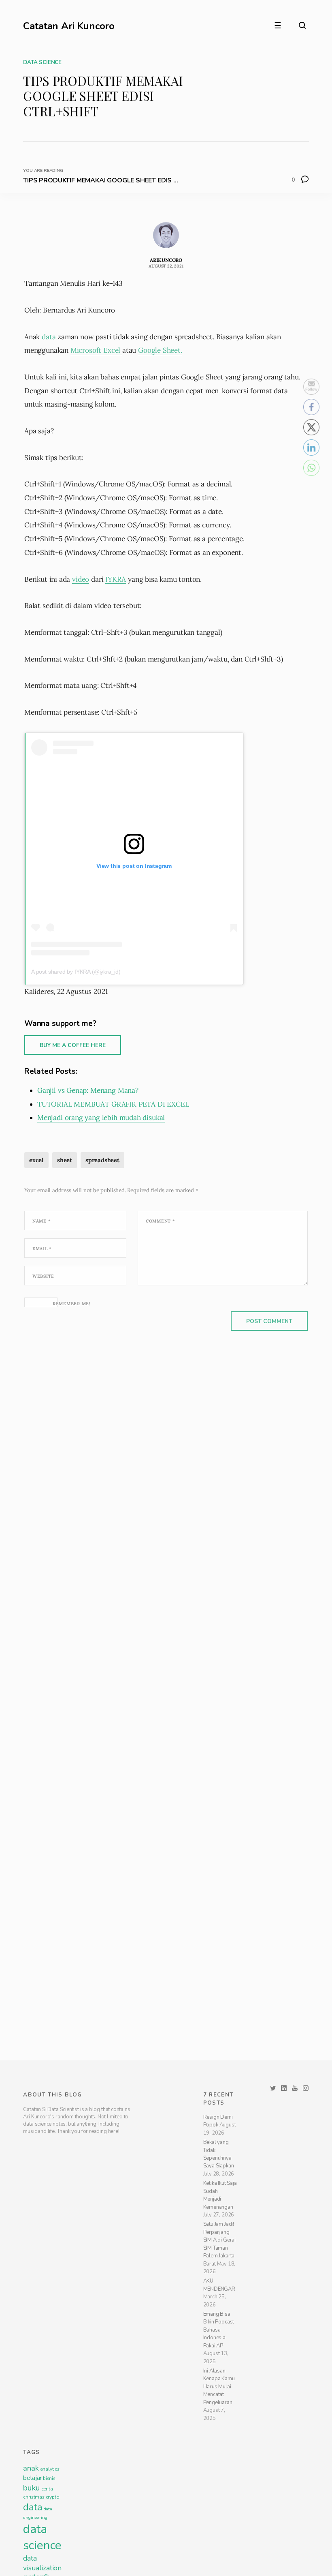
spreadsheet (102, 1160)
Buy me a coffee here (73, 1045)
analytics (50, 2546)
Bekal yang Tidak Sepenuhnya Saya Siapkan (219, 2231)
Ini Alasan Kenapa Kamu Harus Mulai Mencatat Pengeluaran (219, 2464)
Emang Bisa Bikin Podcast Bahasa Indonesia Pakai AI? (219, 2407)
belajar (32, 2555)
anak (31, 2546)
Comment (161, 1221)
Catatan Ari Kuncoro (69, 26)
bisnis (49, 2556)
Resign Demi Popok (218, 2198)
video (81, 579)
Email (42, 1248)
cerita (47, 2566)
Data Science (42, 62)
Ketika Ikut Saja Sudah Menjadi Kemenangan (220, 2272)
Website (43, 1276)
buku (31, 2565)
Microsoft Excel (96, 350)
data (50, 337)
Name (41, 1221)
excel (36, 1160)
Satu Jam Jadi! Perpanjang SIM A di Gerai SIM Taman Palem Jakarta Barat (219, 2322)
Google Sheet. (160, 350)
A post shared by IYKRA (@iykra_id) (76, 972)
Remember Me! (72, 1304)
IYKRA (116, 579)
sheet (65, 1160)
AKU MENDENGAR (219, 2362)
